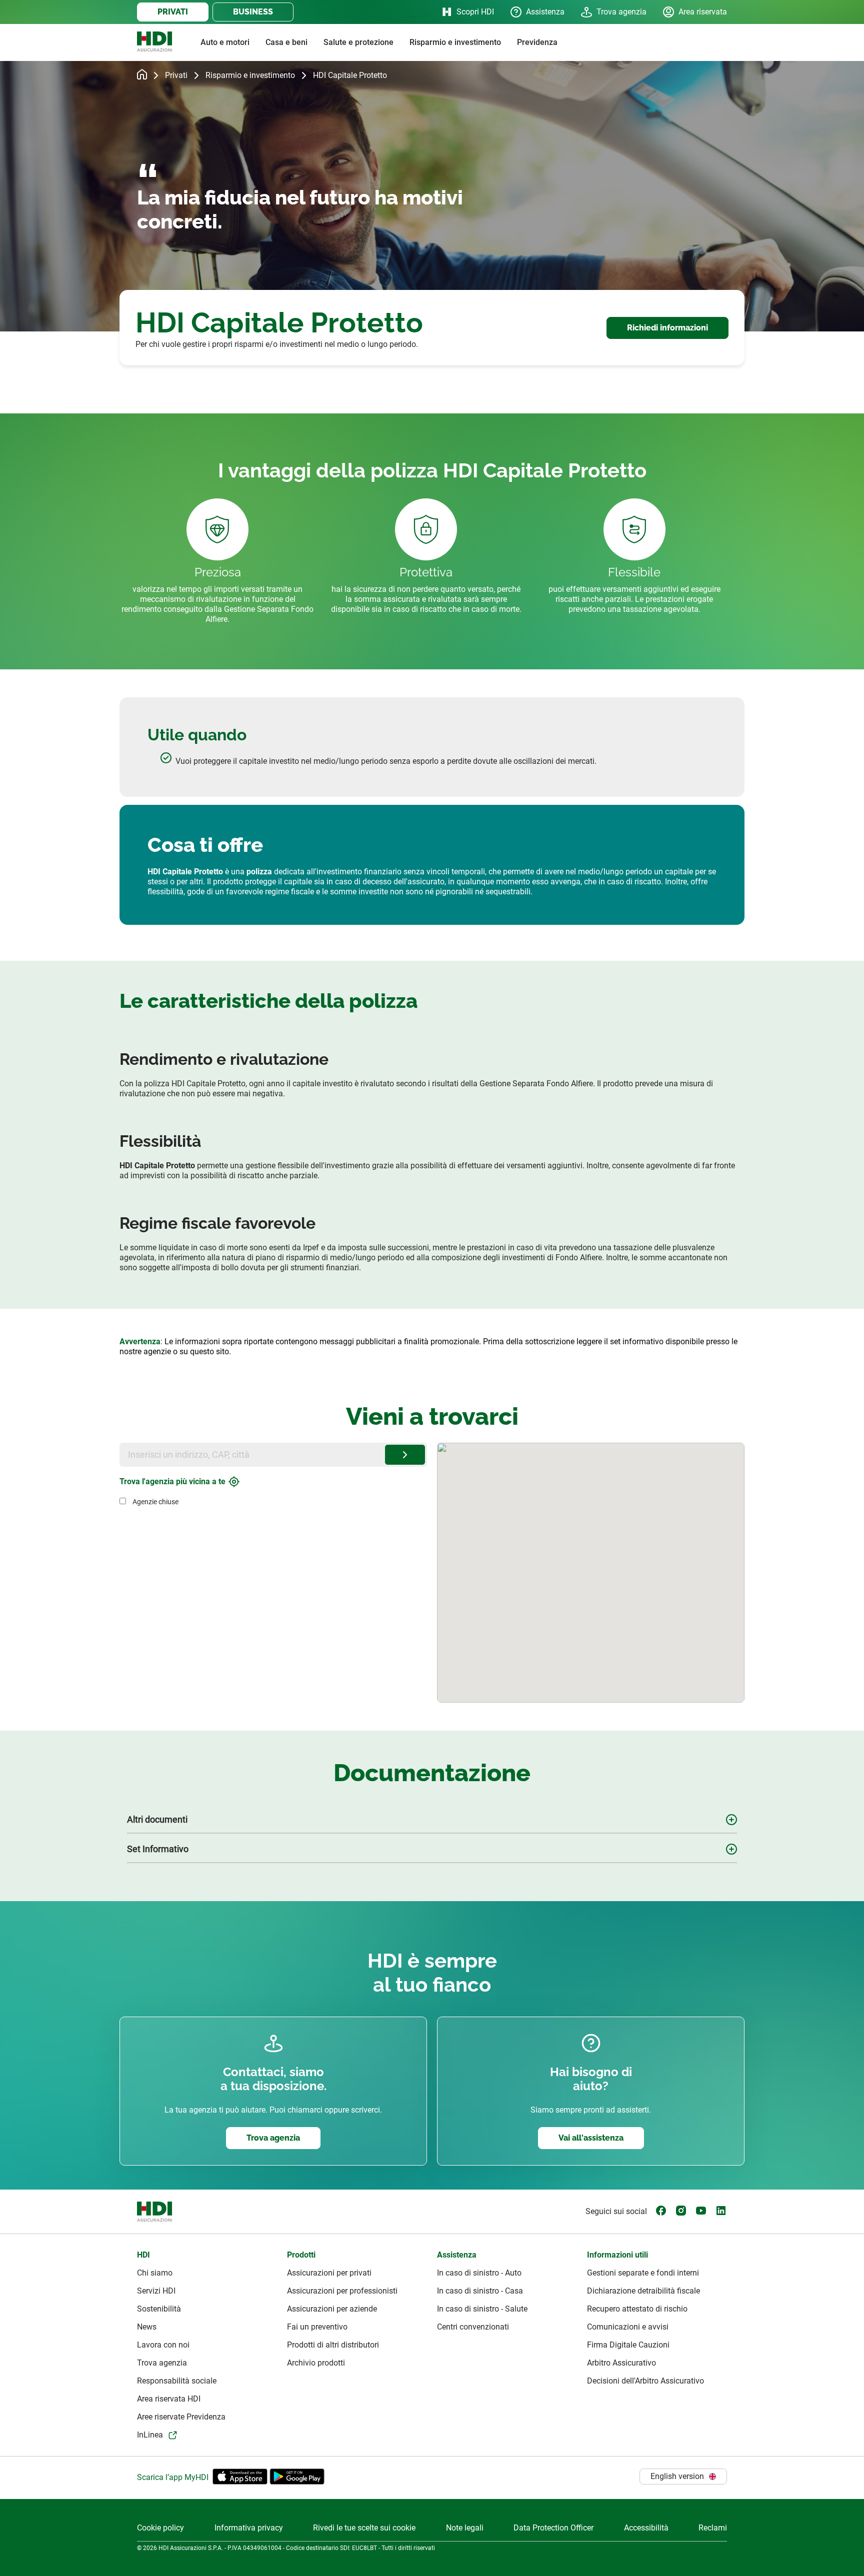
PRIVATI (173, 12)
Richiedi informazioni (667, 328)
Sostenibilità (159, 2309)
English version (677, 2476)
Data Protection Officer (553, 2528)
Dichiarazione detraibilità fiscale (643, 2291)
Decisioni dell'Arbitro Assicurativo (645, 2381)
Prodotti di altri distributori (333, 2345)
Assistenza (545, 12)
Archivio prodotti (316, 2363)
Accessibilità (646, 2528)
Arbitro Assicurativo (621, 2363)
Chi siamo (155, 2273)
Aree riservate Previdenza (181, 2417)
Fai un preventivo (317, 2327)
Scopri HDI (475, 12)
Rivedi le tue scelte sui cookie (364, 2528)
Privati (176, 75)
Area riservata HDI (169, 2399)
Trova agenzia (621, 12)
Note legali (465, 2528)
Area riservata (703, 12)
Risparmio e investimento (250, 75)
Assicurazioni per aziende (332, 2309)
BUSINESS (253, 12)
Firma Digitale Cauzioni (628, 2345)
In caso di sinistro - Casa (480, 2291)
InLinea (150, 2435)
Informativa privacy (249, 2528)
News (147, 2327)
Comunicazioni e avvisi (628, 2327)
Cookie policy (160, 2528)
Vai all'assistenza (591, 2138)
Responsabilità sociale (177, 2381)
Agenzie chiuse (155, 1502)
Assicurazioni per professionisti (342, 2291)
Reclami (713, 2528)
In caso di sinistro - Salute (482, 2309)
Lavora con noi (163, 2345)
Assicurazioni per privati (329, 2273)
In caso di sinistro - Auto (479, 2273)
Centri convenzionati (473, 2327)
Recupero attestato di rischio (637, 2309)
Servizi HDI (156, 2291)
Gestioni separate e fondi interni (643, 2273)
